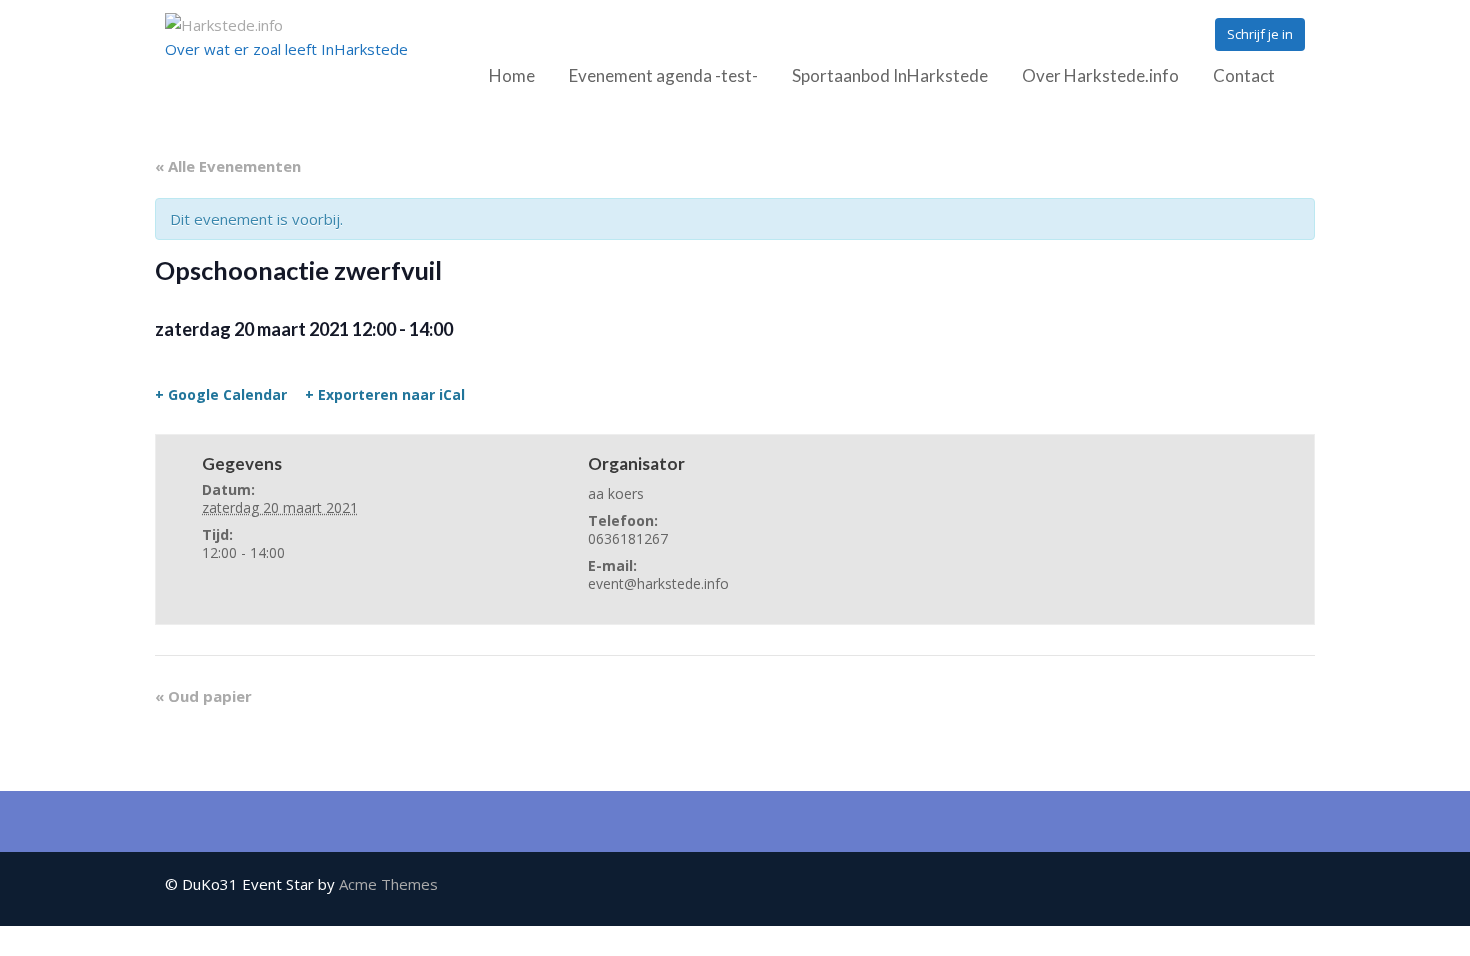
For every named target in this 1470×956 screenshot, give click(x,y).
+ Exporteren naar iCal (385, 395)
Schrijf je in (1260, 34)
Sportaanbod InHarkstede (890, 75)
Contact (1244, 75)
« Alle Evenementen (228, 166)
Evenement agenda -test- (663, 75)
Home (512, 75)
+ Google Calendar (221, 395)
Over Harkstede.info (1100, 75)
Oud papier (203, 696)
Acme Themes (388, 884)
